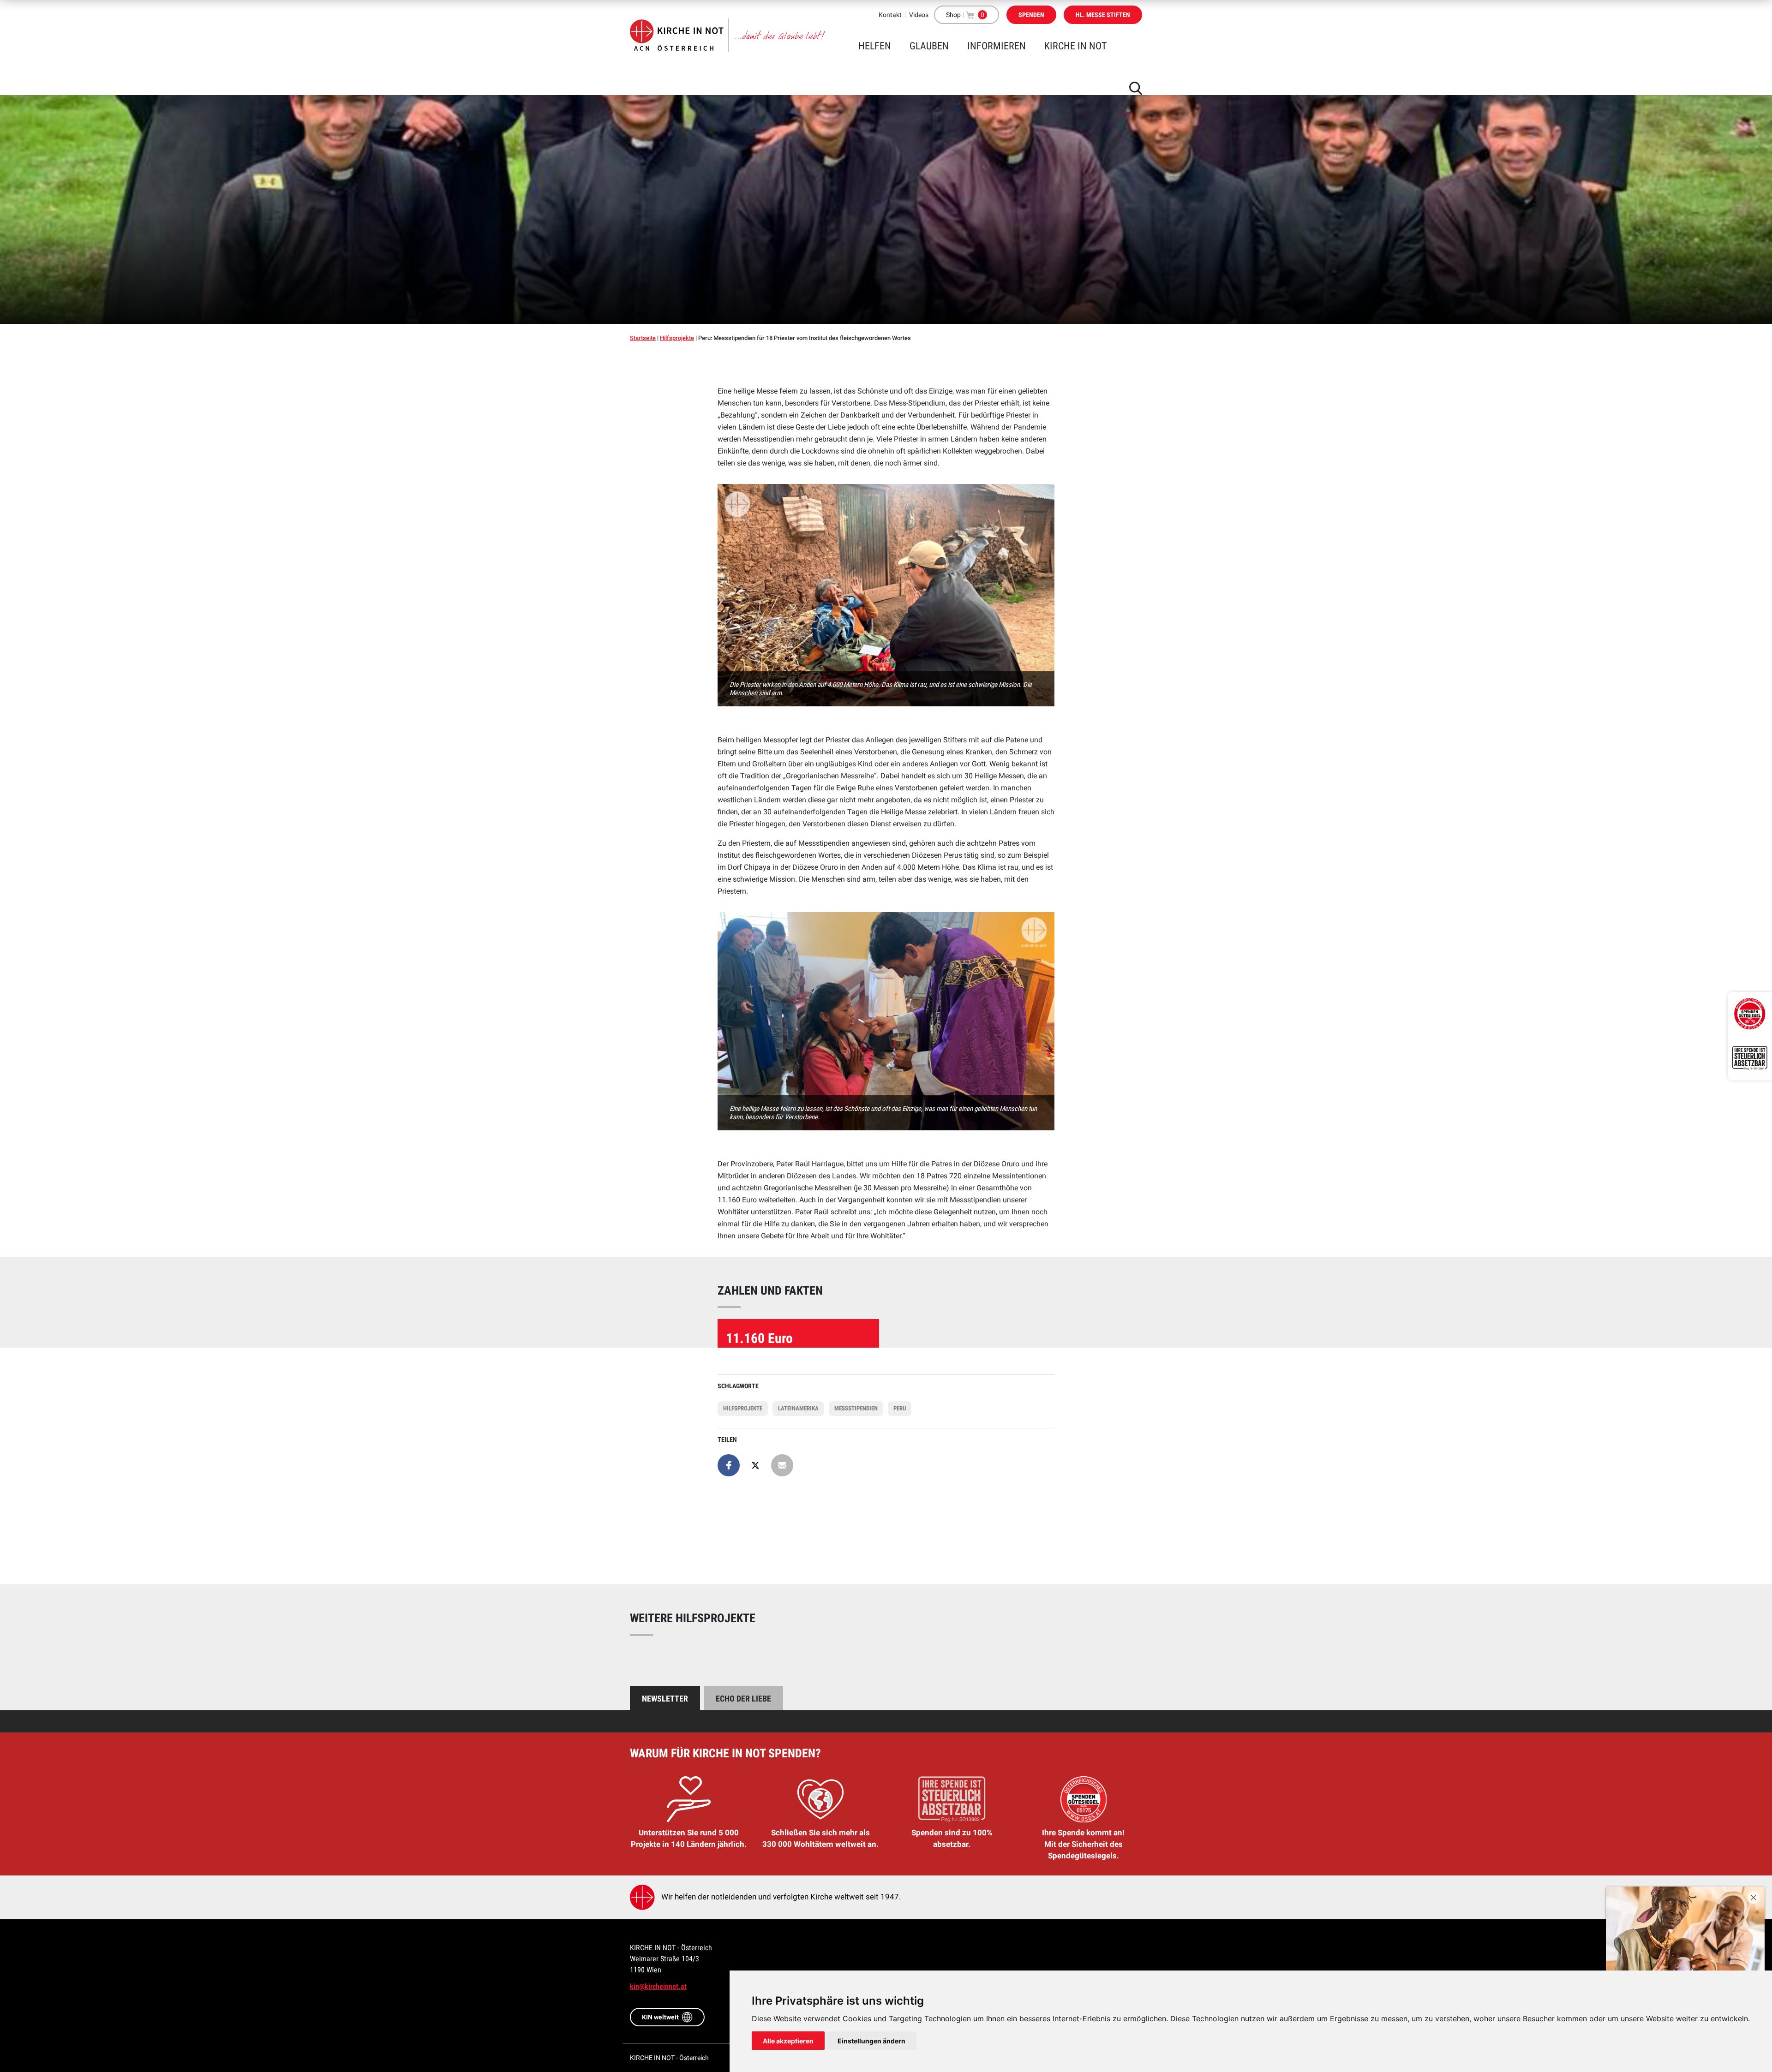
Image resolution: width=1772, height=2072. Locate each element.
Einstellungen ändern (871, 2041)
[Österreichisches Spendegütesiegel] (1750, 1014)
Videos (919, 15)
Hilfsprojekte (677, 338)
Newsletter (665, 1699)
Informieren (997, 46)
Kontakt (890, 15)
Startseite (643, 338)
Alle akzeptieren (788, 2041)
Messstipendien (856, 1408)
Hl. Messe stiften (1103, 15)
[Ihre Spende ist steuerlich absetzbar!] (1750, 1058)
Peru (900, 1408)
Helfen (875, 46)
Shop (953, 15)
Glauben (929, 46)
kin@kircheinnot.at (658, 1986)
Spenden (1031, 15)
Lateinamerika (798, 1408)
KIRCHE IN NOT (1075, 46)
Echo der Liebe (743, 1699)
